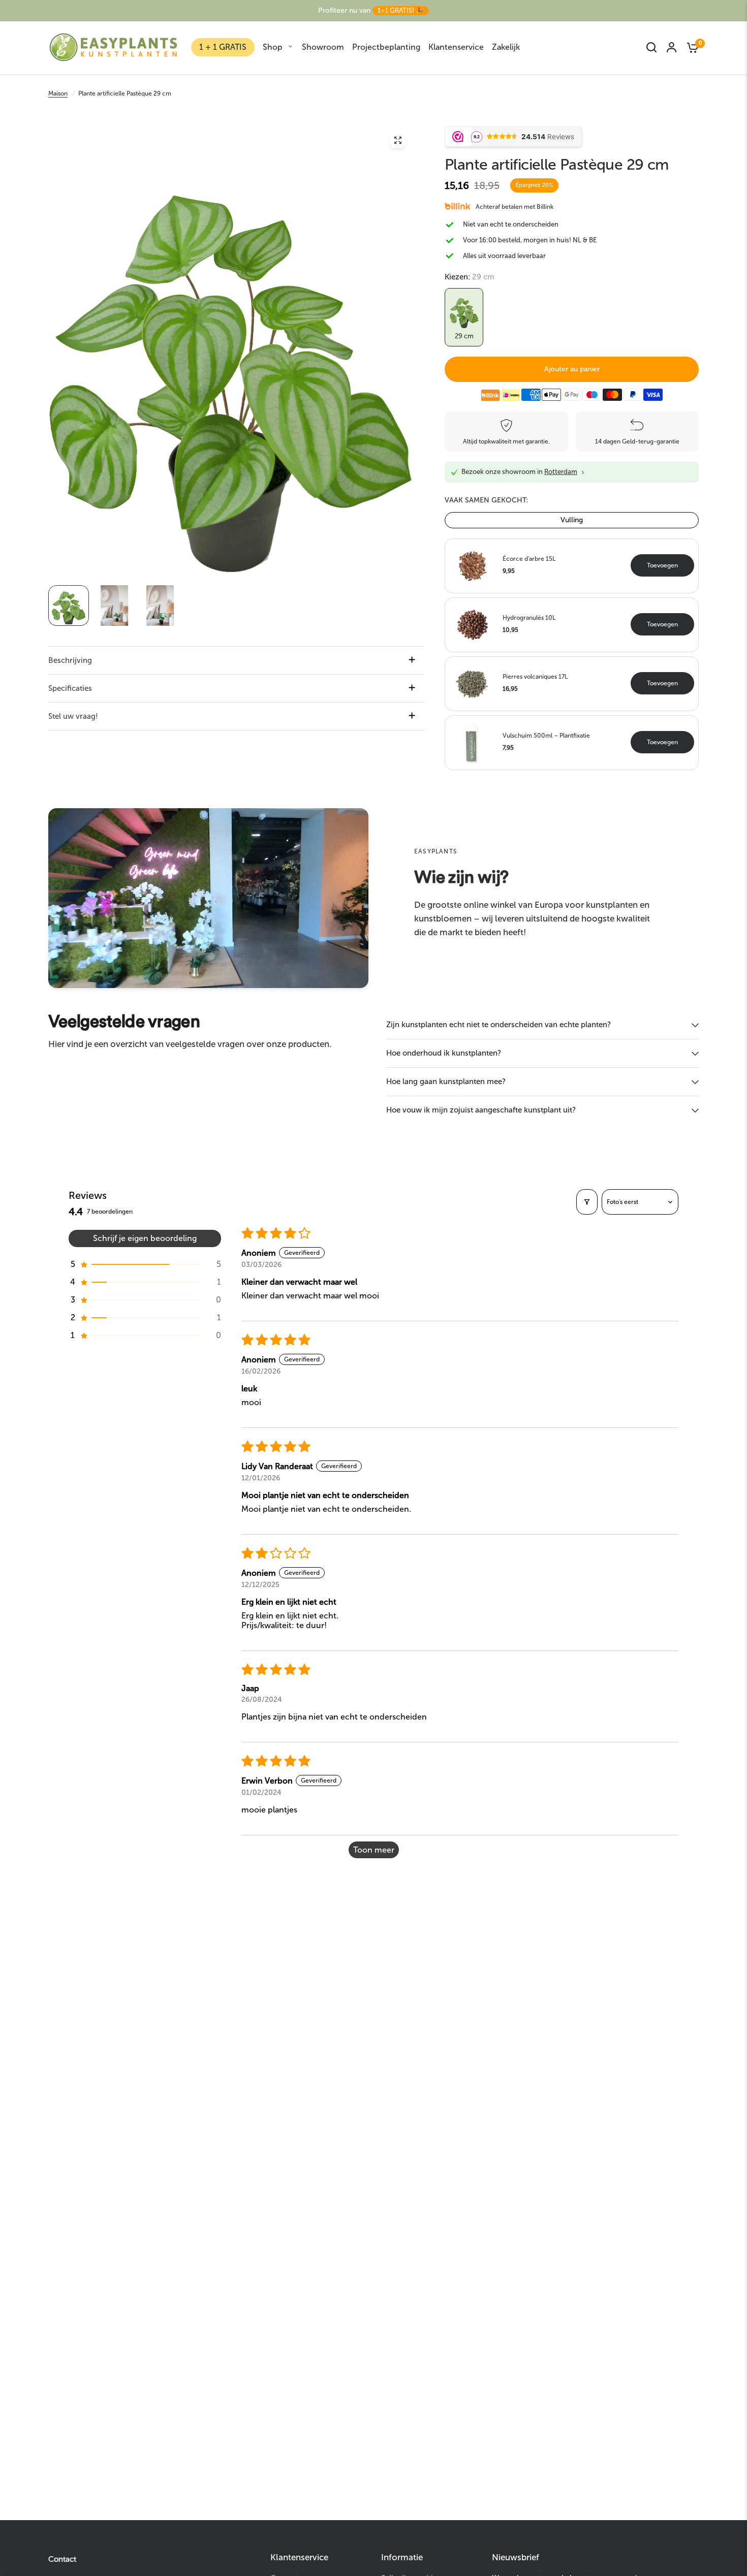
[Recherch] (651, 47)
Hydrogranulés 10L (529, 618)
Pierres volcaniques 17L (535, 677)
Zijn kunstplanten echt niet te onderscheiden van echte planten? (499, 1025)
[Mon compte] (672, 47)
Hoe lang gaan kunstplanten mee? (446, 1082)
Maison (58, 93)
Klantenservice (456, 47)
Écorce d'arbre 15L (529, 559)
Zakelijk (506, 47)
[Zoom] (398, 140)
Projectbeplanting (386, 47)
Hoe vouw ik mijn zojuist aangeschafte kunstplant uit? (481, 1110)
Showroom (323, 47)
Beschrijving (70, 660)
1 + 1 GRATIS (223, 47)
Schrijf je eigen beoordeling (145, 1238)
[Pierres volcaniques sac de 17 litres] (472, 683)
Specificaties (70, 688)
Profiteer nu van (371, 10)
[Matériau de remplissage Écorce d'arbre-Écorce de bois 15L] (472, 565)
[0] (690, 47)
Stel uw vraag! (73, 716)
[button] (145, 1264)
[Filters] (587, 1202)
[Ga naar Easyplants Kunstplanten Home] (113, 47)
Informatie (402, 2557)
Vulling (572, 520)
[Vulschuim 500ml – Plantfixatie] (472, 742)
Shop (273, 47)
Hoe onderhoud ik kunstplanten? (444, 1053)
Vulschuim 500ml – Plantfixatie (546, 736)
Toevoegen (662, 565)
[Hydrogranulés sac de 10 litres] (472, 624)
